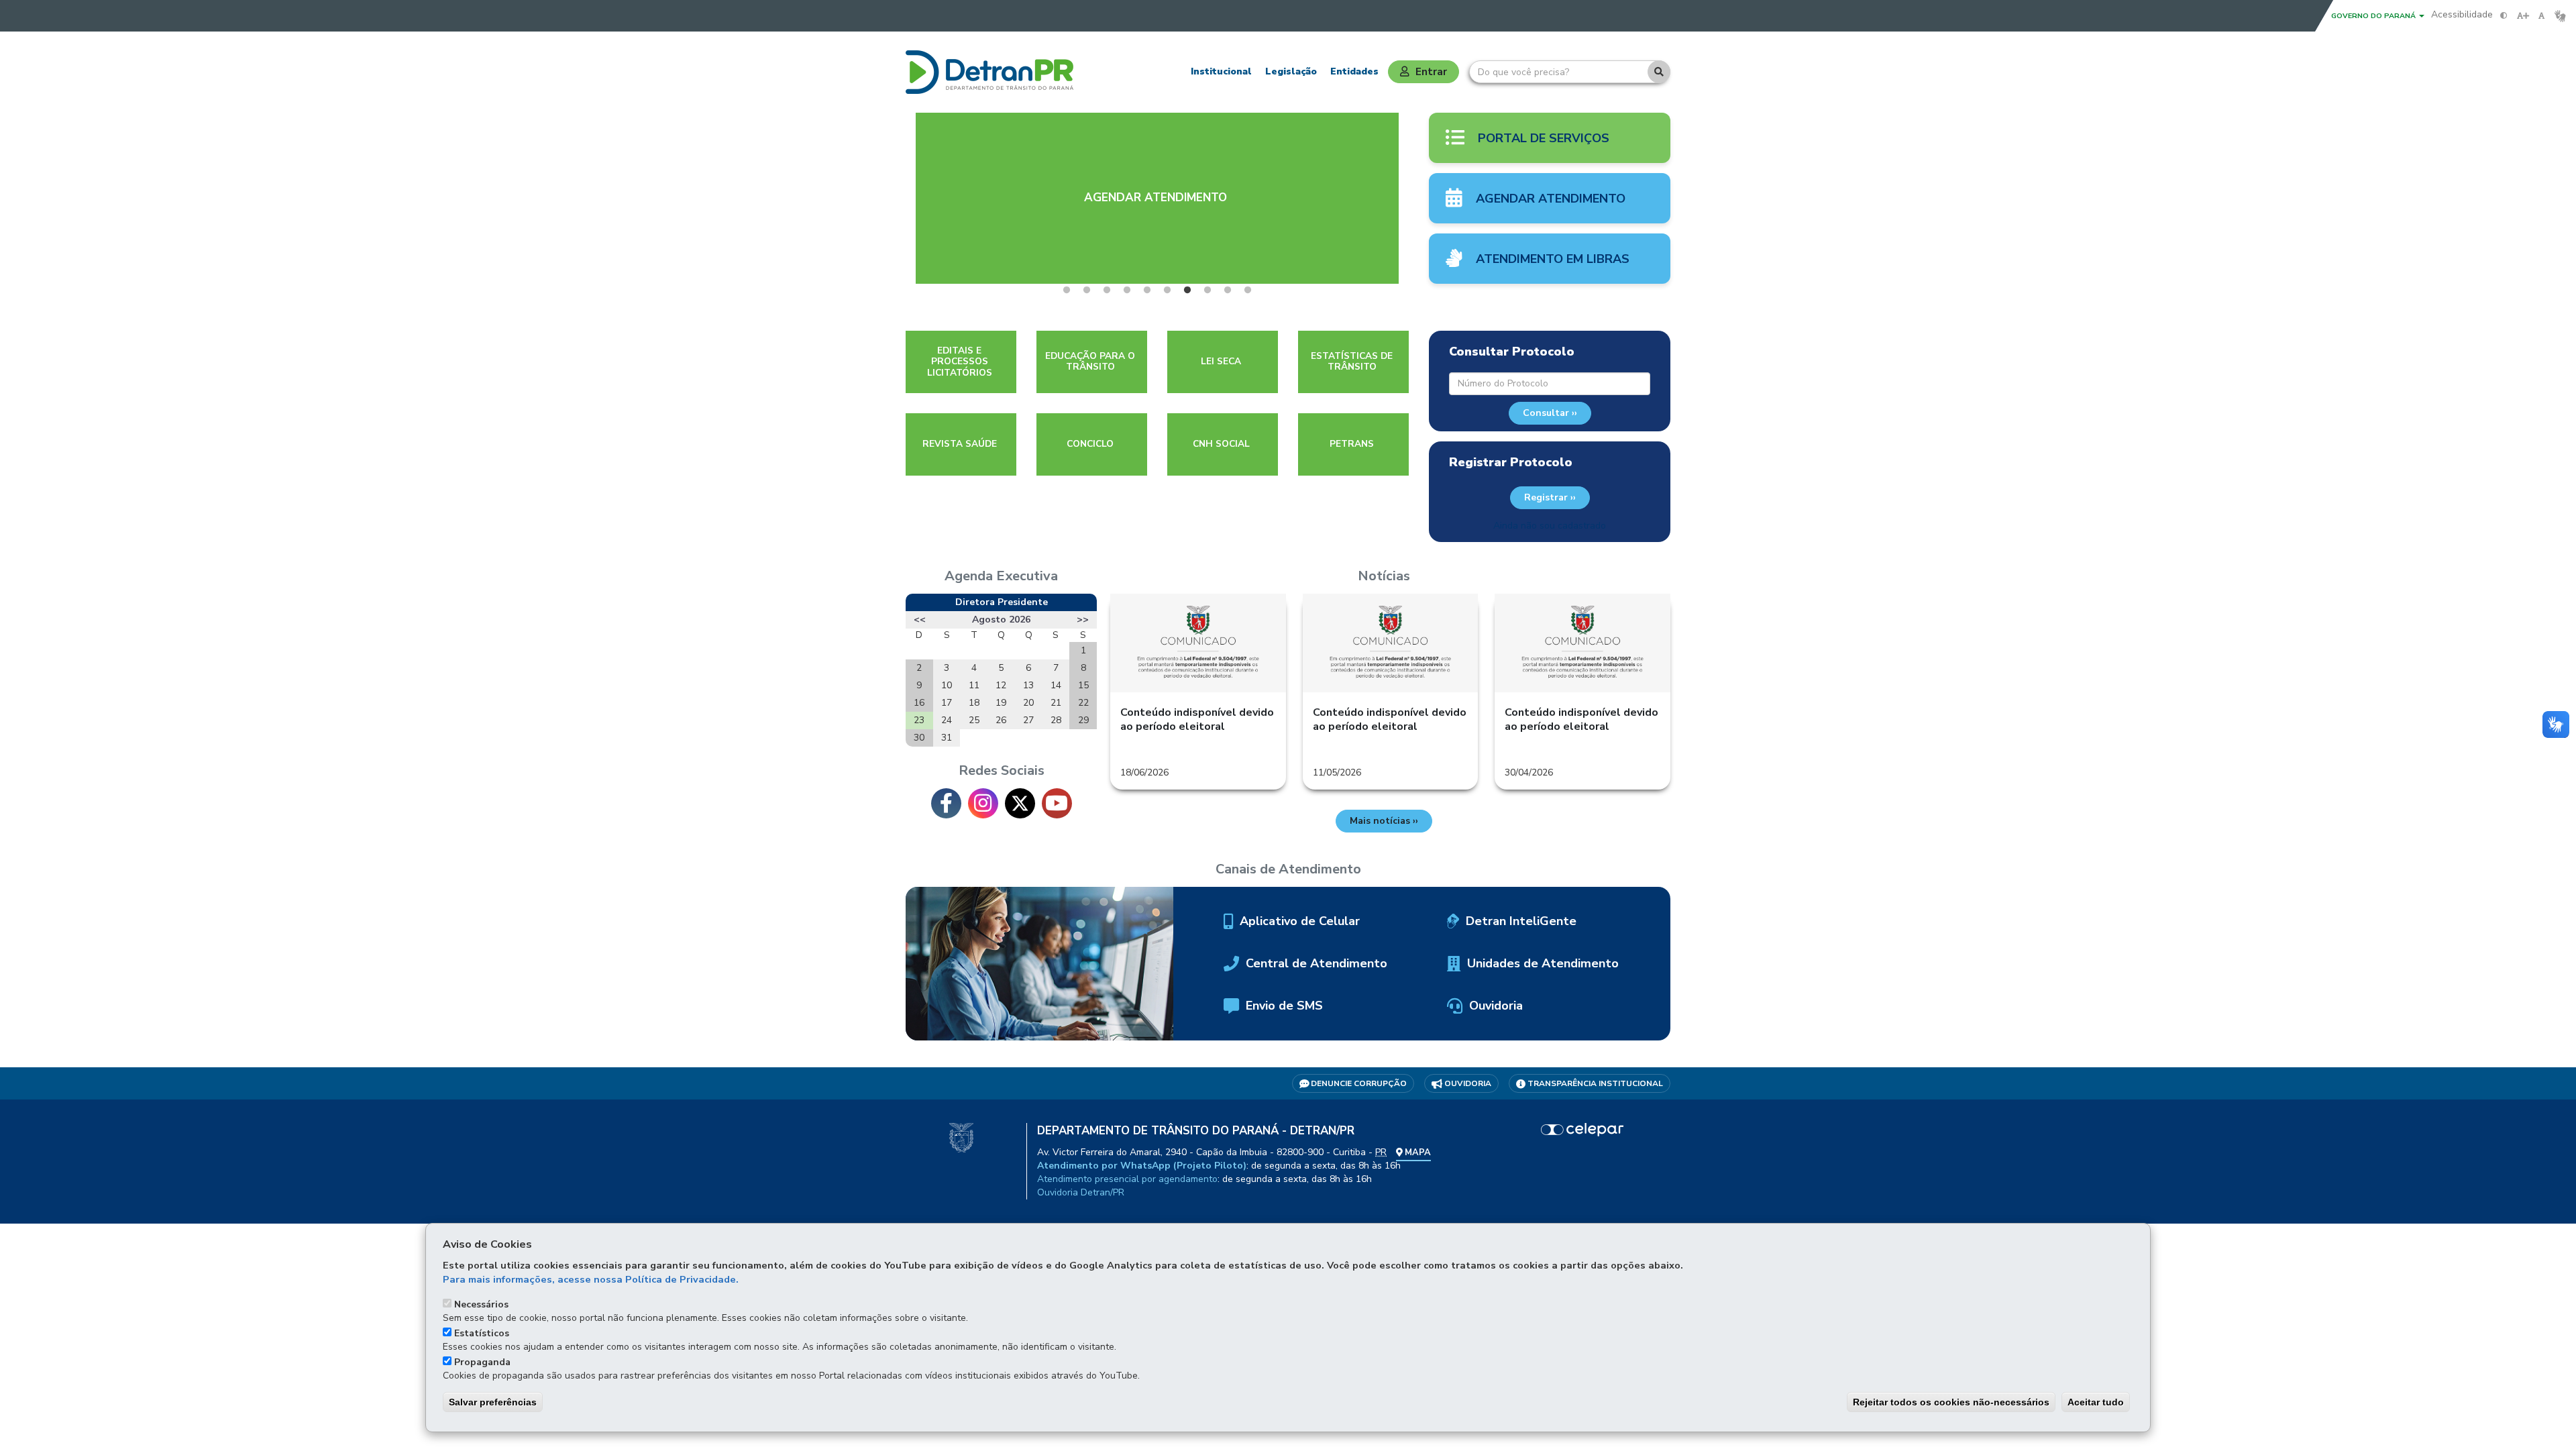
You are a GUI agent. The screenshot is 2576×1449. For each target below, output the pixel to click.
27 (1028, 720)
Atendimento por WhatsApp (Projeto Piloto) (1142, 1166)
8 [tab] (1207, 290)
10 (947, 685)
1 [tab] (1067, 290)
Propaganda (482, 1362)
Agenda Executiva (1001, 576)
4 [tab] (1127, 290)
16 (919, 703)
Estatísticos (482, 1333)
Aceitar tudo (2096, 1402)
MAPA (1417, 1152)
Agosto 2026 (1001, 620)
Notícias (1384, 576)
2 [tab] (1087, 290)
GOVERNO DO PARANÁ (2374, 16)
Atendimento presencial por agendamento (1127, 1179)
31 (947, 738)
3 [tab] (1107, 290)
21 (1056, 703)
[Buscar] (1659, 72)
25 (974, 720)
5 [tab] (1147, 290)
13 (1028, 685)
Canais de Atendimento (1288, 869)
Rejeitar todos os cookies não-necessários (1951, 1402)
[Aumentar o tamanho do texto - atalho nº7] (2523, 16)
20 (1028, 703)
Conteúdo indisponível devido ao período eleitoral (1197, 719)
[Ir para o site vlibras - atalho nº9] (2560, 16)
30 (919, 738)
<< (920, 620)
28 (1056, 720)
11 (974, 685)
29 (1083, 720)
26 (1001, 720)
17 (947, 703)
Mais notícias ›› (1384, 821)
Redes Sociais (1002, 771)
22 (1083, 703)
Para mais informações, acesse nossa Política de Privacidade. (591, 1279)
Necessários (481, 1304)
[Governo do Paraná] (961, 1137)
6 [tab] (1167, 290)
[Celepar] (1583, 1130)
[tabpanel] (1157, 198)
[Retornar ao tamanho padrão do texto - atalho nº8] (2541, 16)
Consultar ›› (1550, 413)
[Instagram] (983, 803)
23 (919, 720)
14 (1056, 685)
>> (1083, 620)
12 (1001, 685)
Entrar (1431, 71)
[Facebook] (946, 803)
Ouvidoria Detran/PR (1081, 1192)
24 (947, 720)
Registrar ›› (1550, 497)
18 (974, 703)
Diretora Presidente (1002, 602)
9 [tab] (1228, 290)
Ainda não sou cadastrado (1550, 526)
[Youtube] (1057, 803)
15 (1083, 685)
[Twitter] (1020, 803)
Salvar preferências (493, 1402)
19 (1001, 703)
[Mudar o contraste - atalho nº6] (2504, 16)
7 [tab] (1187, 290)
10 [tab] (1248, 290)
